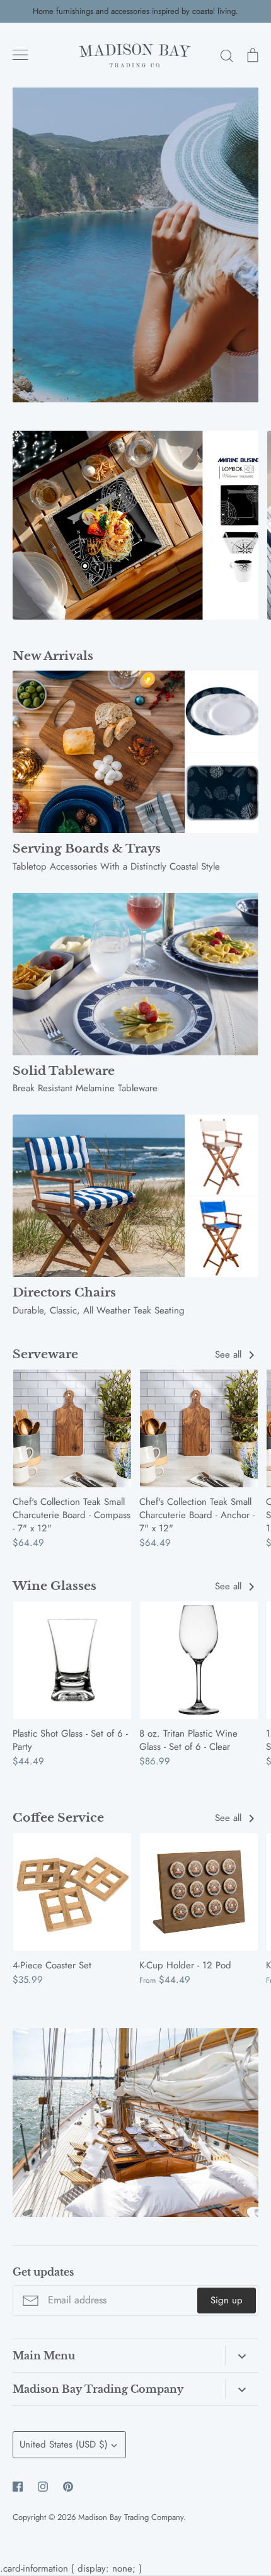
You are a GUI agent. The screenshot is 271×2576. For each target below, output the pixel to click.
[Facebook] (18, 2487)
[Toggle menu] (20, 55)
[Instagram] (43, 2487)
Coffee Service (58, 1818)
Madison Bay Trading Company (131, 2517)
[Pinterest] (68, 2487)
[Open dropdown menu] (242, 2356)
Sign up (227, 2300)
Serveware (45, 1354)
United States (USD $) (64, 2444)
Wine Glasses (55, 1586)
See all (230, 1354)
